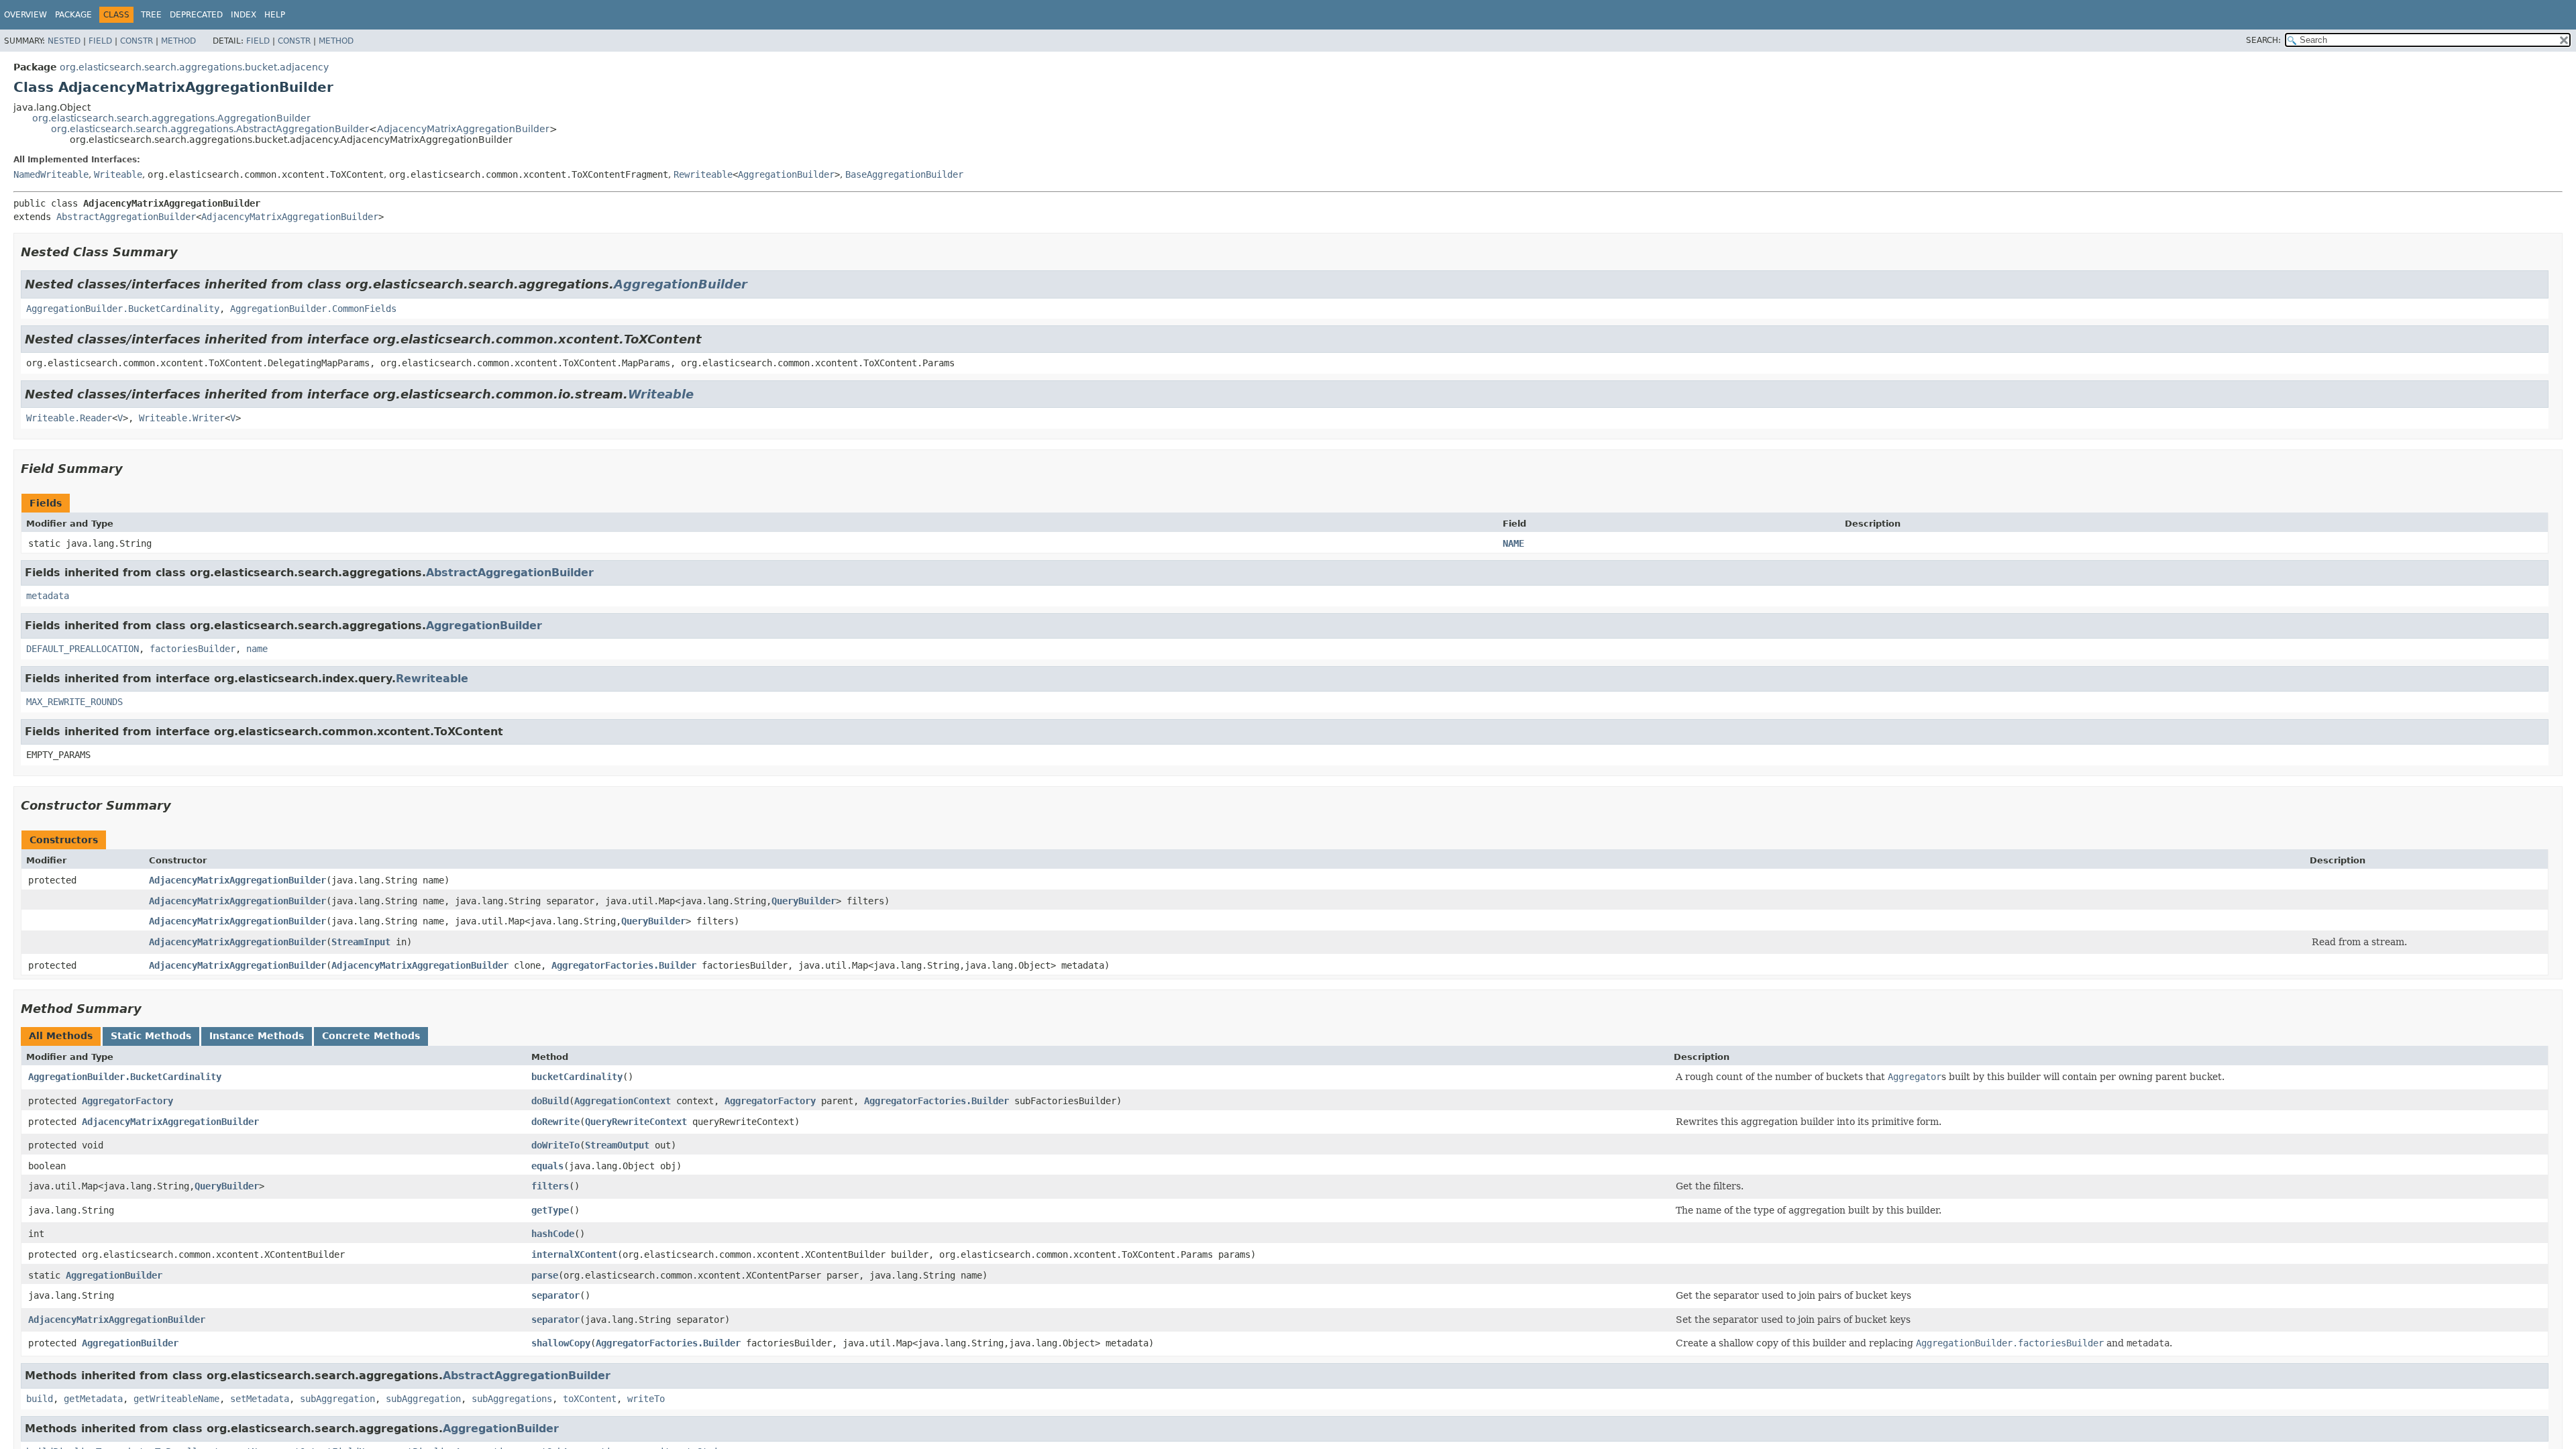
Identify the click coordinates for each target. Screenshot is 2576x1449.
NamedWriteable (51, 174)
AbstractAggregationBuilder (126, 217)
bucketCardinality (577, 1077)
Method (178, 41)
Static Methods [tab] (151, 1036)
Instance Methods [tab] (257, 1036)
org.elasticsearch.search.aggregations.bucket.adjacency (194, 67)
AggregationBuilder (786, 174)
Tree (151, 15)
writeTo (646, 1399)
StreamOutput (617, 1145)
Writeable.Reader (69, 418)
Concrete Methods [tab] (371, 1036)
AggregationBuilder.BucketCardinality (123, 309)
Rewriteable (703, 174)
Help (275, 15)
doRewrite (555, 1122)
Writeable (118, 174)
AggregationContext (623, 1101)
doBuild (550, 1101)
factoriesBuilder (193, 649)
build (40, 1399)
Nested (64, 41)
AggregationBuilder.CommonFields (313, 309)
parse (545, 1275)
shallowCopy (561, 1343)
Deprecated (196, 15)
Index (244, 15)
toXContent (590, 1399)
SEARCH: (2263, 40)
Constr (137, 41)
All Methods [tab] (61, 1036)
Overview (25, 15)
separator (555, 1295)
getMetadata (93, 1399)
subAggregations (512, 1399)
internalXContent (574, 1254)
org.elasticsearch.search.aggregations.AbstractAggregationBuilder (210, 129)
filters (550, 1186)
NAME (1513, 543)
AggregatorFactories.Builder (624, 965)
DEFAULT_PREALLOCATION (83, 649)
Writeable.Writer (182, 418)
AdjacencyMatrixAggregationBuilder (463, 129)
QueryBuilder (804, 901)
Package (73, 15)
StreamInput (361, 942)
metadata (48, 596)
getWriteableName (176, 1399)
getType (550, 1210)
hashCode (553, 1234)
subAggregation (337, 1399)
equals (547, 1166)
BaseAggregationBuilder (904, 174)
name (257, 649)
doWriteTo (555, 1145)
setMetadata (260, 1399)
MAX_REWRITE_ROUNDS (74, 702)
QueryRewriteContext (636, 1122)
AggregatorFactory (127, 1101)
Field (100, 41)
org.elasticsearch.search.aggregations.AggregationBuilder (171, 118)
